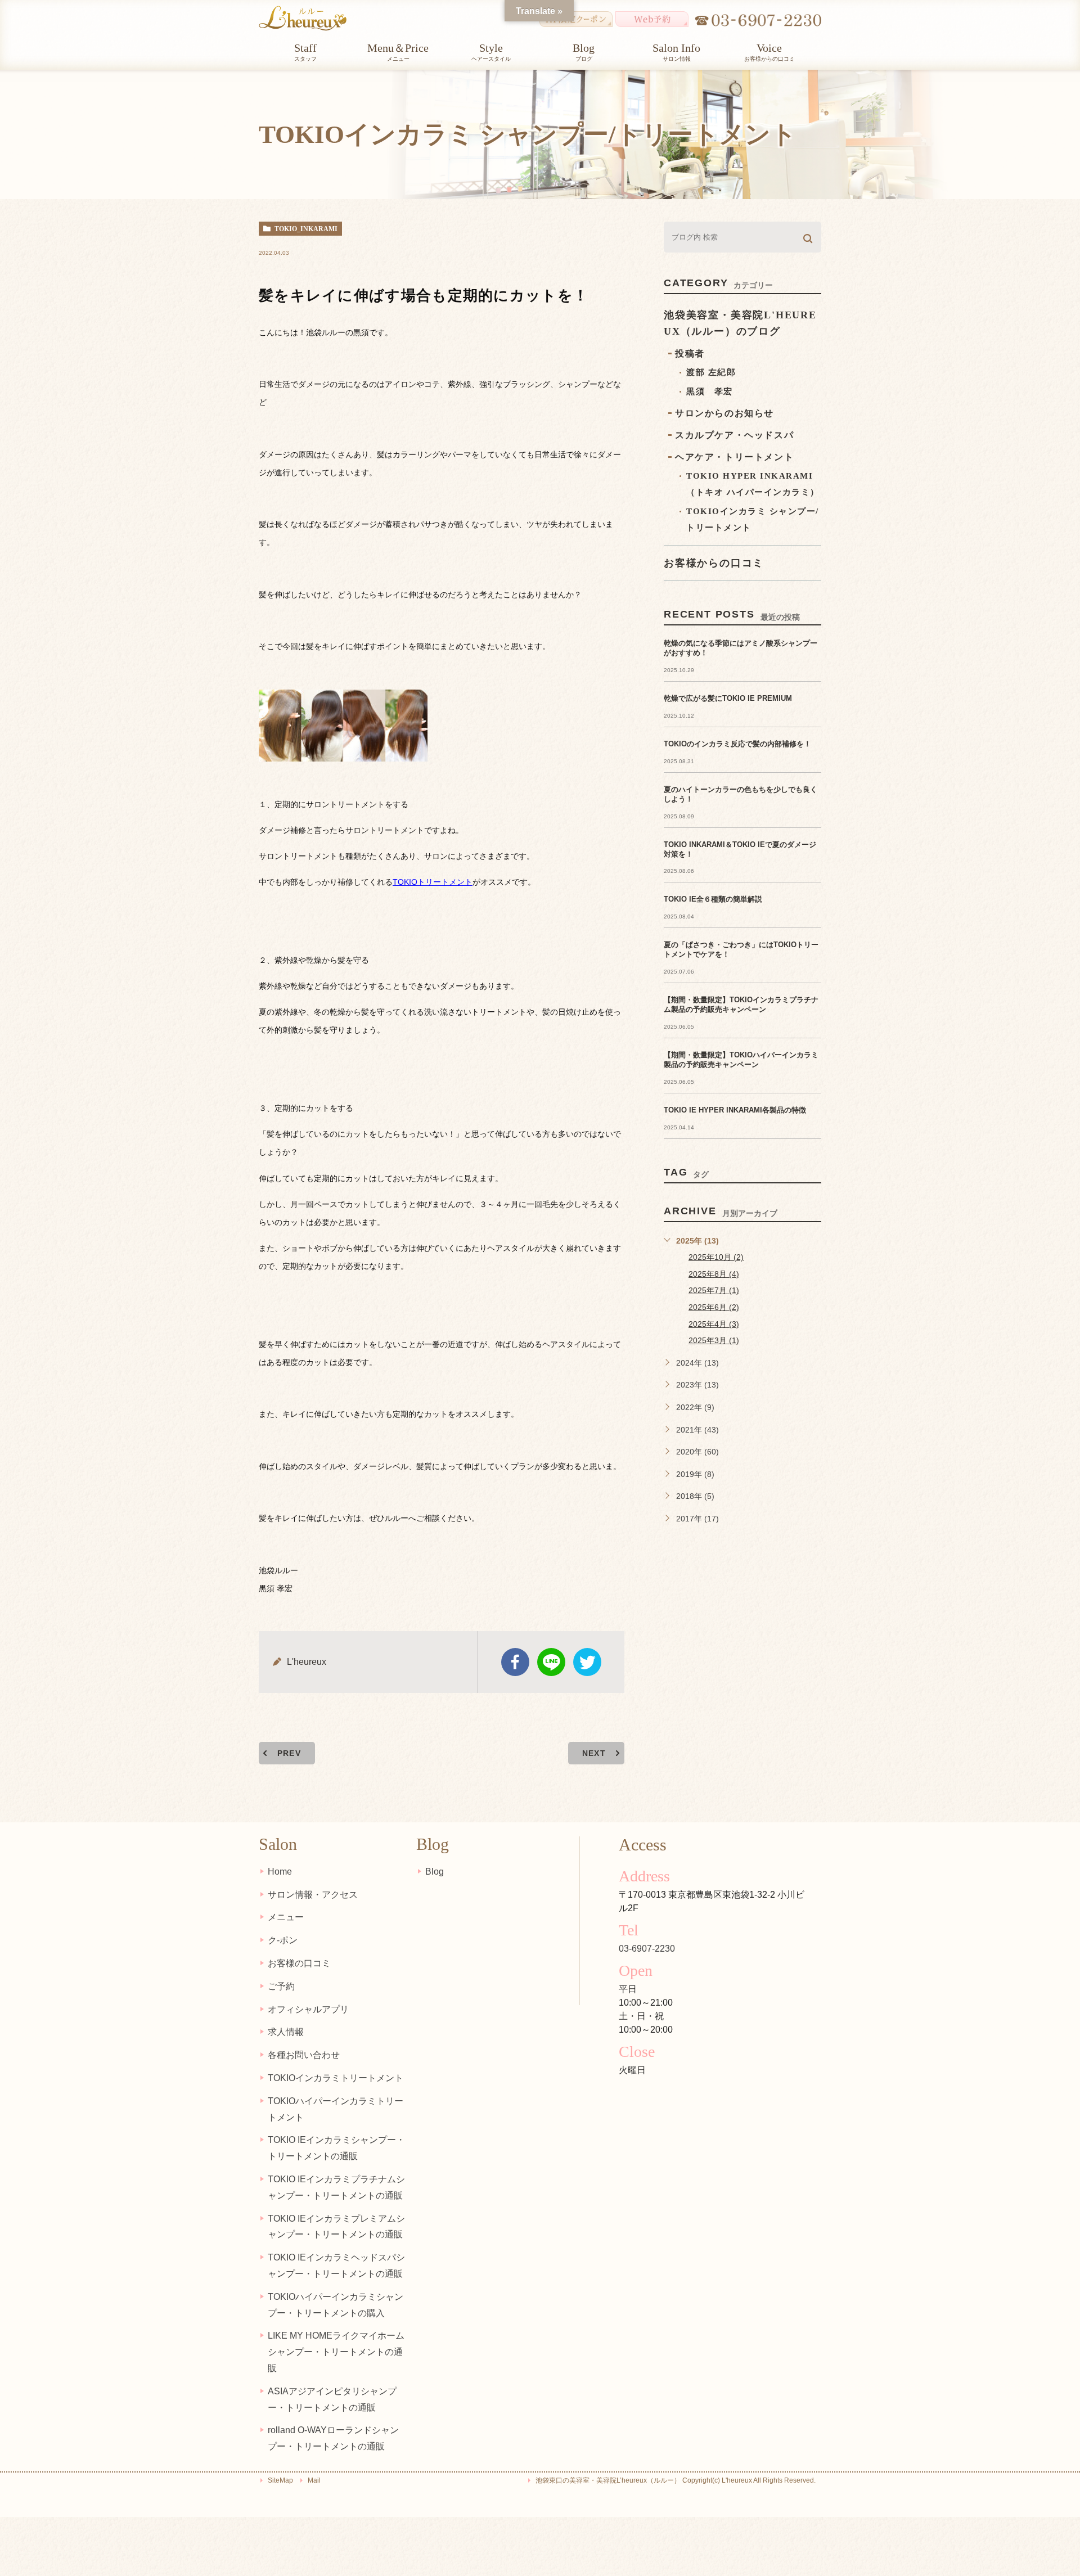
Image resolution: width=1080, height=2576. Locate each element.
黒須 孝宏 (710, 391)
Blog (435, 1872)
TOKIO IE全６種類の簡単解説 (713, 899)
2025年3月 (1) (714, 1340)
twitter (587, 1662)
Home (280, 1872)
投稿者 (690, 353)
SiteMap (280, 2480)
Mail (314, 2480)
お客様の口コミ (299, 1963)
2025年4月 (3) (714, 1324)
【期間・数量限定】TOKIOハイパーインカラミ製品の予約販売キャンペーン (741, 1060)
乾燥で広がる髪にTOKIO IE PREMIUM (728, 698)
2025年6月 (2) (714, 1307)
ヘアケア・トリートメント (734, 457)
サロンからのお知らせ (724, 413)
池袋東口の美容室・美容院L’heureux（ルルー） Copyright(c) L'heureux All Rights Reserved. (676, 2480)
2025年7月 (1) (714, 1290)
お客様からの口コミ (714, 563)
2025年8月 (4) (714, 1274)
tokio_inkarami (306, 229)
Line (551, 1662)
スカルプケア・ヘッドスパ (734, 435)
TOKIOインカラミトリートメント (336, 2078)
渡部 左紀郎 (711, 372)
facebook (515, 1662)
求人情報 (286, 2032)
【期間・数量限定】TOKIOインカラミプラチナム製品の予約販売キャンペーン (741, 1005)
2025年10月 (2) (716, 1257)
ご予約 (281, 1986)
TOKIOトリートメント (433, 882)
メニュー (286, 1917)
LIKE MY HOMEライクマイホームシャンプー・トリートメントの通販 (336, 2352)
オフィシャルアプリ (308, 2009)
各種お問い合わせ (304, 2055)
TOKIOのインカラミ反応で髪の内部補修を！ (737, 744)
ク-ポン (283, 1940)
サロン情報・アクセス (313, 1895)
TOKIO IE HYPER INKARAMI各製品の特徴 (735, 1110)
